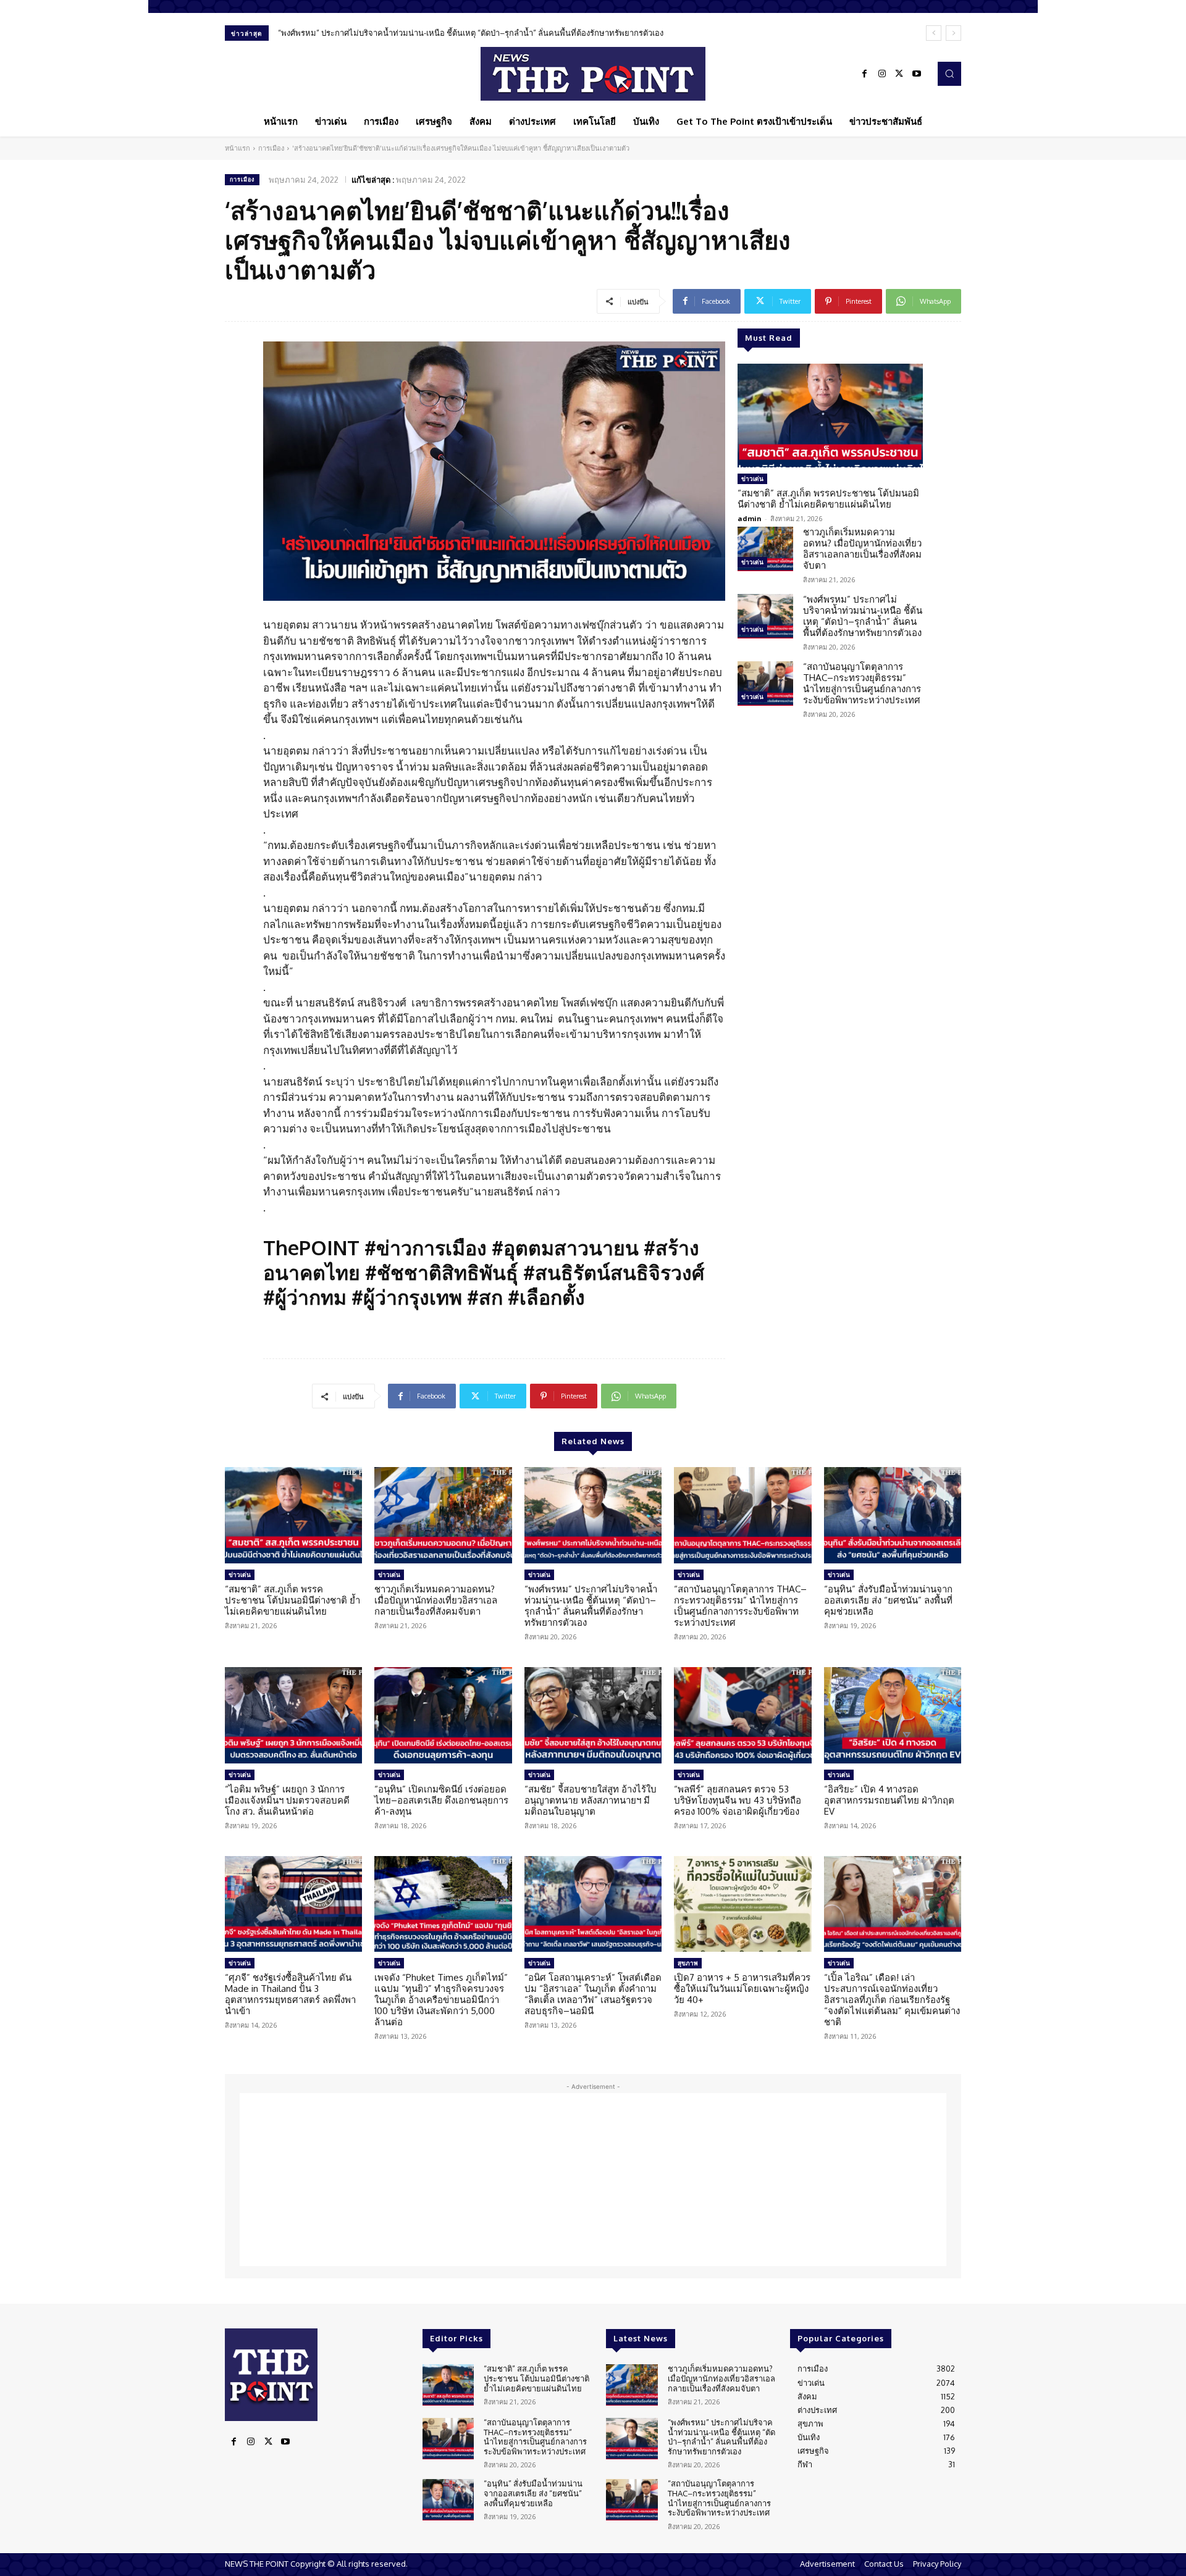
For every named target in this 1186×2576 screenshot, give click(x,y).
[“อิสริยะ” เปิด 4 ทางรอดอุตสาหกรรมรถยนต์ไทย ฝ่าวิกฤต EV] (893, 1715)
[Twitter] (899, 74)
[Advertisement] (593, 2180)
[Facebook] (865, 74)
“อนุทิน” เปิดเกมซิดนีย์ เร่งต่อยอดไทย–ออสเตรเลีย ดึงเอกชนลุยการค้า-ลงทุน (441, 1800)
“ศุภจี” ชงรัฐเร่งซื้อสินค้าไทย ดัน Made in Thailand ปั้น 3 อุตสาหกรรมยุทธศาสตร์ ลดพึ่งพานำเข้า (290, 1994)
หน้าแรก (238, 148)
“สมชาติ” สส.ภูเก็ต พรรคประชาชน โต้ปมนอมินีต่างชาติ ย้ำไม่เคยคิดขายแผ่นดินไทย (828, 499)
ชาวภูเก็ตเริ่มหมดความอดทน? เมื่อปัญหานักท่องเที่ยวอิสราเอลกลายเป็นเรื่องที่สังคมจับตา (862, 549)
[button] (949, 73)
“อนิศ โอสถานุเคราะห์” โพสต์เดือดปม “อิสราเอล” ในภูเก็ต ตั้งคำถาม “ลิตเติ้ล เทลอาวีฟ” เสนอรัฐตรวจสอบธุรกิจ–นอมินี (593, 1994)
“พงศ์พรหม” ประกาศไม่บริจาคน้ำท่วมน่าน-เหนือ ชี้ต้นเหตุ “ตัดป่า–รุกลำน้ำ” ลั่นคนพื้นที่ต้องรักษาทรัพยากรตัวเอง (863, 616)
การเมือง (271, 148)
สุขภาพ (688, 1963)
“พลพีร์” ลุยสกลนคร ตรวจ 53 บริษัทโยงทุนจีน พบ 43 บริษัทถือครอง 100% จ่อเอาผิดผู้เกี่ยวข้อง (738, 1800)
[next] (953, 33)
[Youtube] (917, 74)
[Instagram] (882, 74)
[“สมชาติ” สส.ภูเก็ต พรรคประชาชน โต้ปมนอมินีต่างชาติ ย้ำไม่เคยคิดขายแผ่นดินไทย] (830, 416)
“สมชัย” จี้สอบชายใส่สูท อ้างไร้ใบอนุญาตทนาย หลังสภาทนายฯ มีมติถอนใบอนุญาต (591, 1800)
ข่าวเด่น (752, 479)
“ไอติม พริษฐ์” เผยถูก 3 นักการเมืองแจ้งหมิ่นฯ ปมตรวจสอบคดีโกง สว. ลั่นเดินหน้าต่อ (287, 1800)
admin (750, 518)
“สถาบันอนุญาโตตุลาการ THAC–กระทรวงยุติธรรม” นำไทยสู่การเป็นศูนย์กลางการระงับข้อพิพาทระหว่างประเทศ (470, 33)
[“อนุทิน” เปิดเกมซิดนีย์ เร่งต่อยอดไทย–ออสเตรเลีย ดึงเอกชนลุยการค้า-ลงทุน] (443, 1715)
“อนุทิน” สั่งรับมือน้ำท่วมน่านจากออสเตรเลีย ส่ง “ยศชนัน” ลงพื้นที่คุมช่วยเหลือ (888, 1600)
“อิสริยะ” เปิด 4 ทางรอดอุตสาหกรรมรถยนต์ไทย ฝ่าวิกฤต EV (889, 1800)
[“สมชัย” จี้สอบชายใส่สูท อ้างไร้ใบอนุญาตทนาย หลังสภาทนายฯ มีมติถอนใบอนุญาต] (593, 1715)
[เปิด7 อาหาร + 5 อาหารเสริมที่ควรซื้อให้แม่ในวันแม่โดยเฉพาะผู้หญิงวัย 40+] (742, 1904)
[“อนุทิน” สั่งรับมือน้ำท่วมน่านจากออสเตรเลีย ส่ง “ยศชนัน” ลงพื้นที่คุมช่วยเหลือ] (893, 1515)
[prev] (934, 33)
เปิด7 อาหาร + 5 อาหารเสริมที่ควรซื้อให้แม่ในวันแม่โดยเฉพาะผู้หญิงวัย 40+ (742, 1988)
